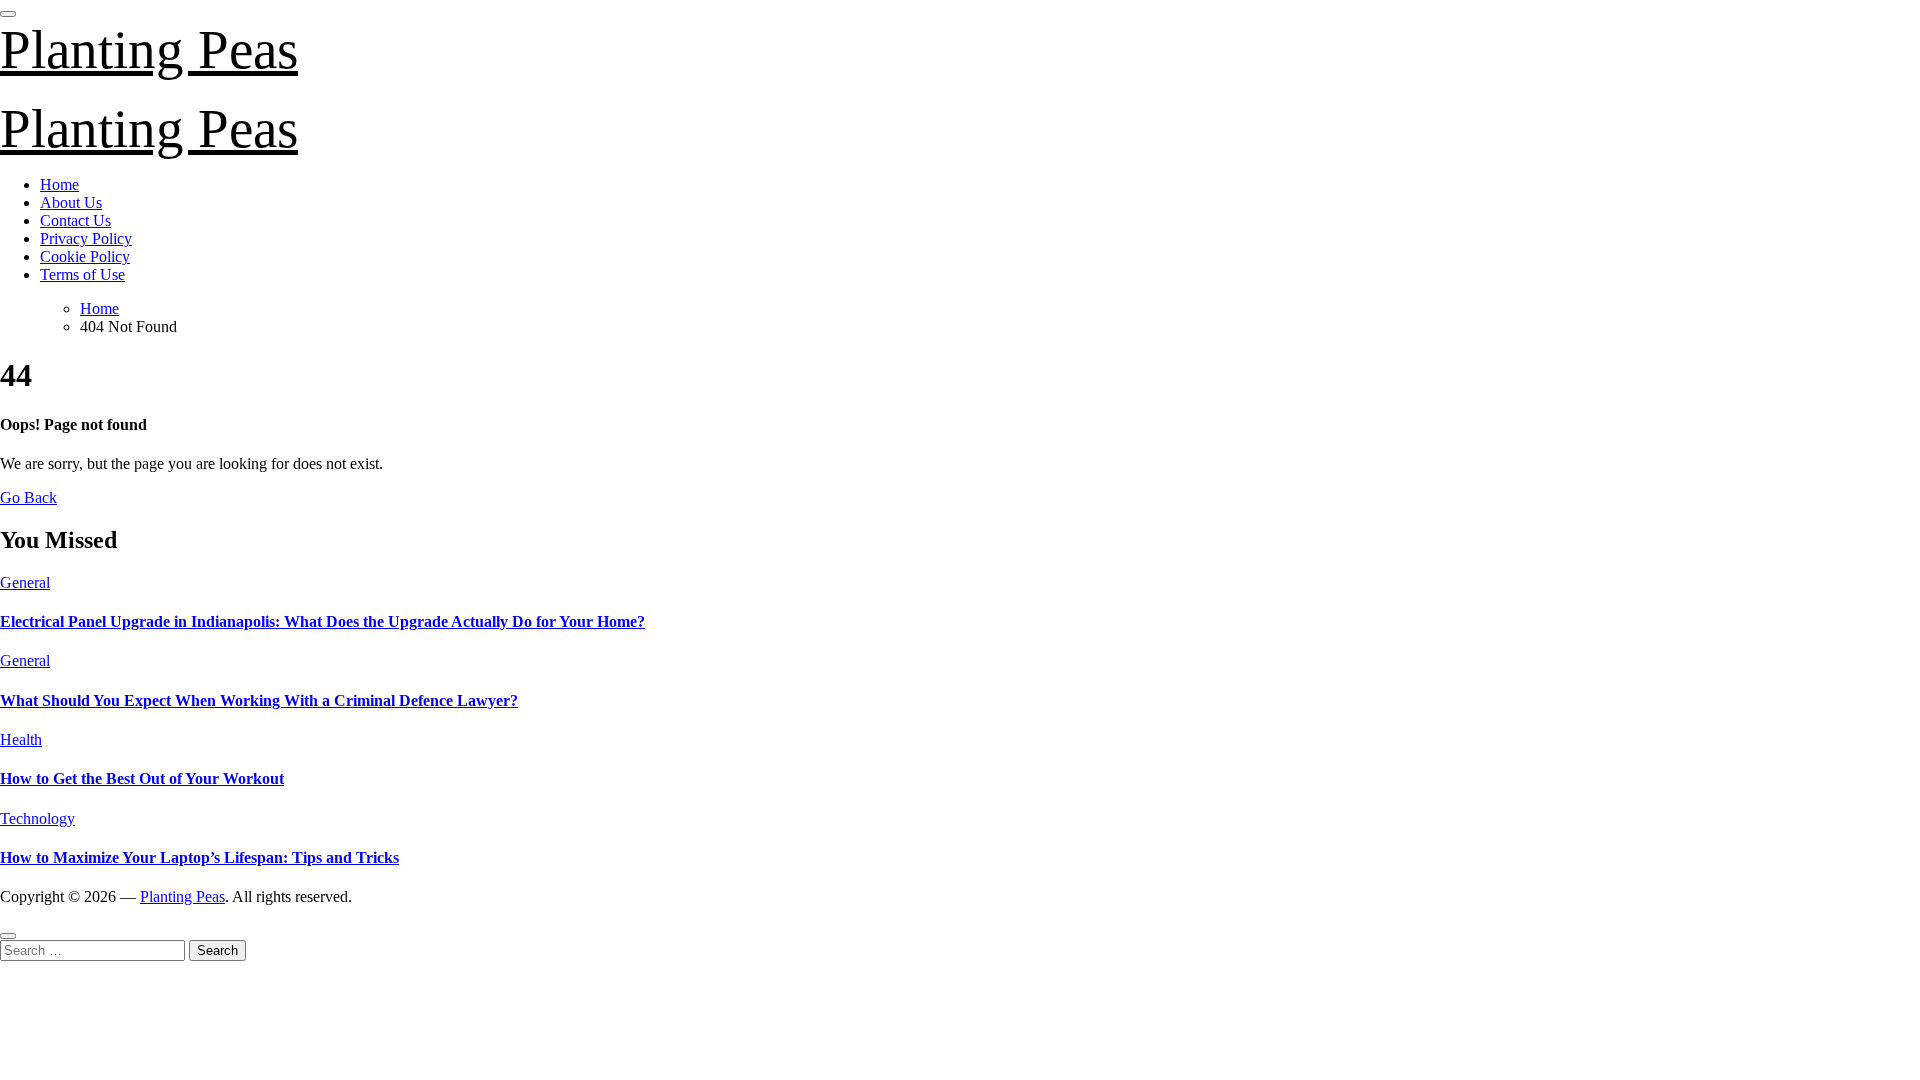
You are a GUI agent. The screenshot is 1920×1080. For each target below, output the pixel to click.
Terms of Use (82, 274)
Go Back (28, 497)
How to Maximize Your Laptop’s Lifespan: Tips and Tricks (199, 857)
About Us (71, 202)
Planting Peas (149, 49)
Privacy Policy (86, 238)
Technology (37, 818)
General (25, 582)
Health (21, 739)
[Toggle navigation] (8, 14)
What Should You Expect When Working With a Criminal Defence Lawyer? (259, 700)
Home (59, 184)
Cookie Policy (85, 256)
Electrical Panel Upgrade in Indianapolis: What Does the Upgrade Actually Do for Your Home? (322, 621)
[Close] (8, 936)
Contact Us (75, 220)
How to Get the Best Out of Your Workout (142, 778)
